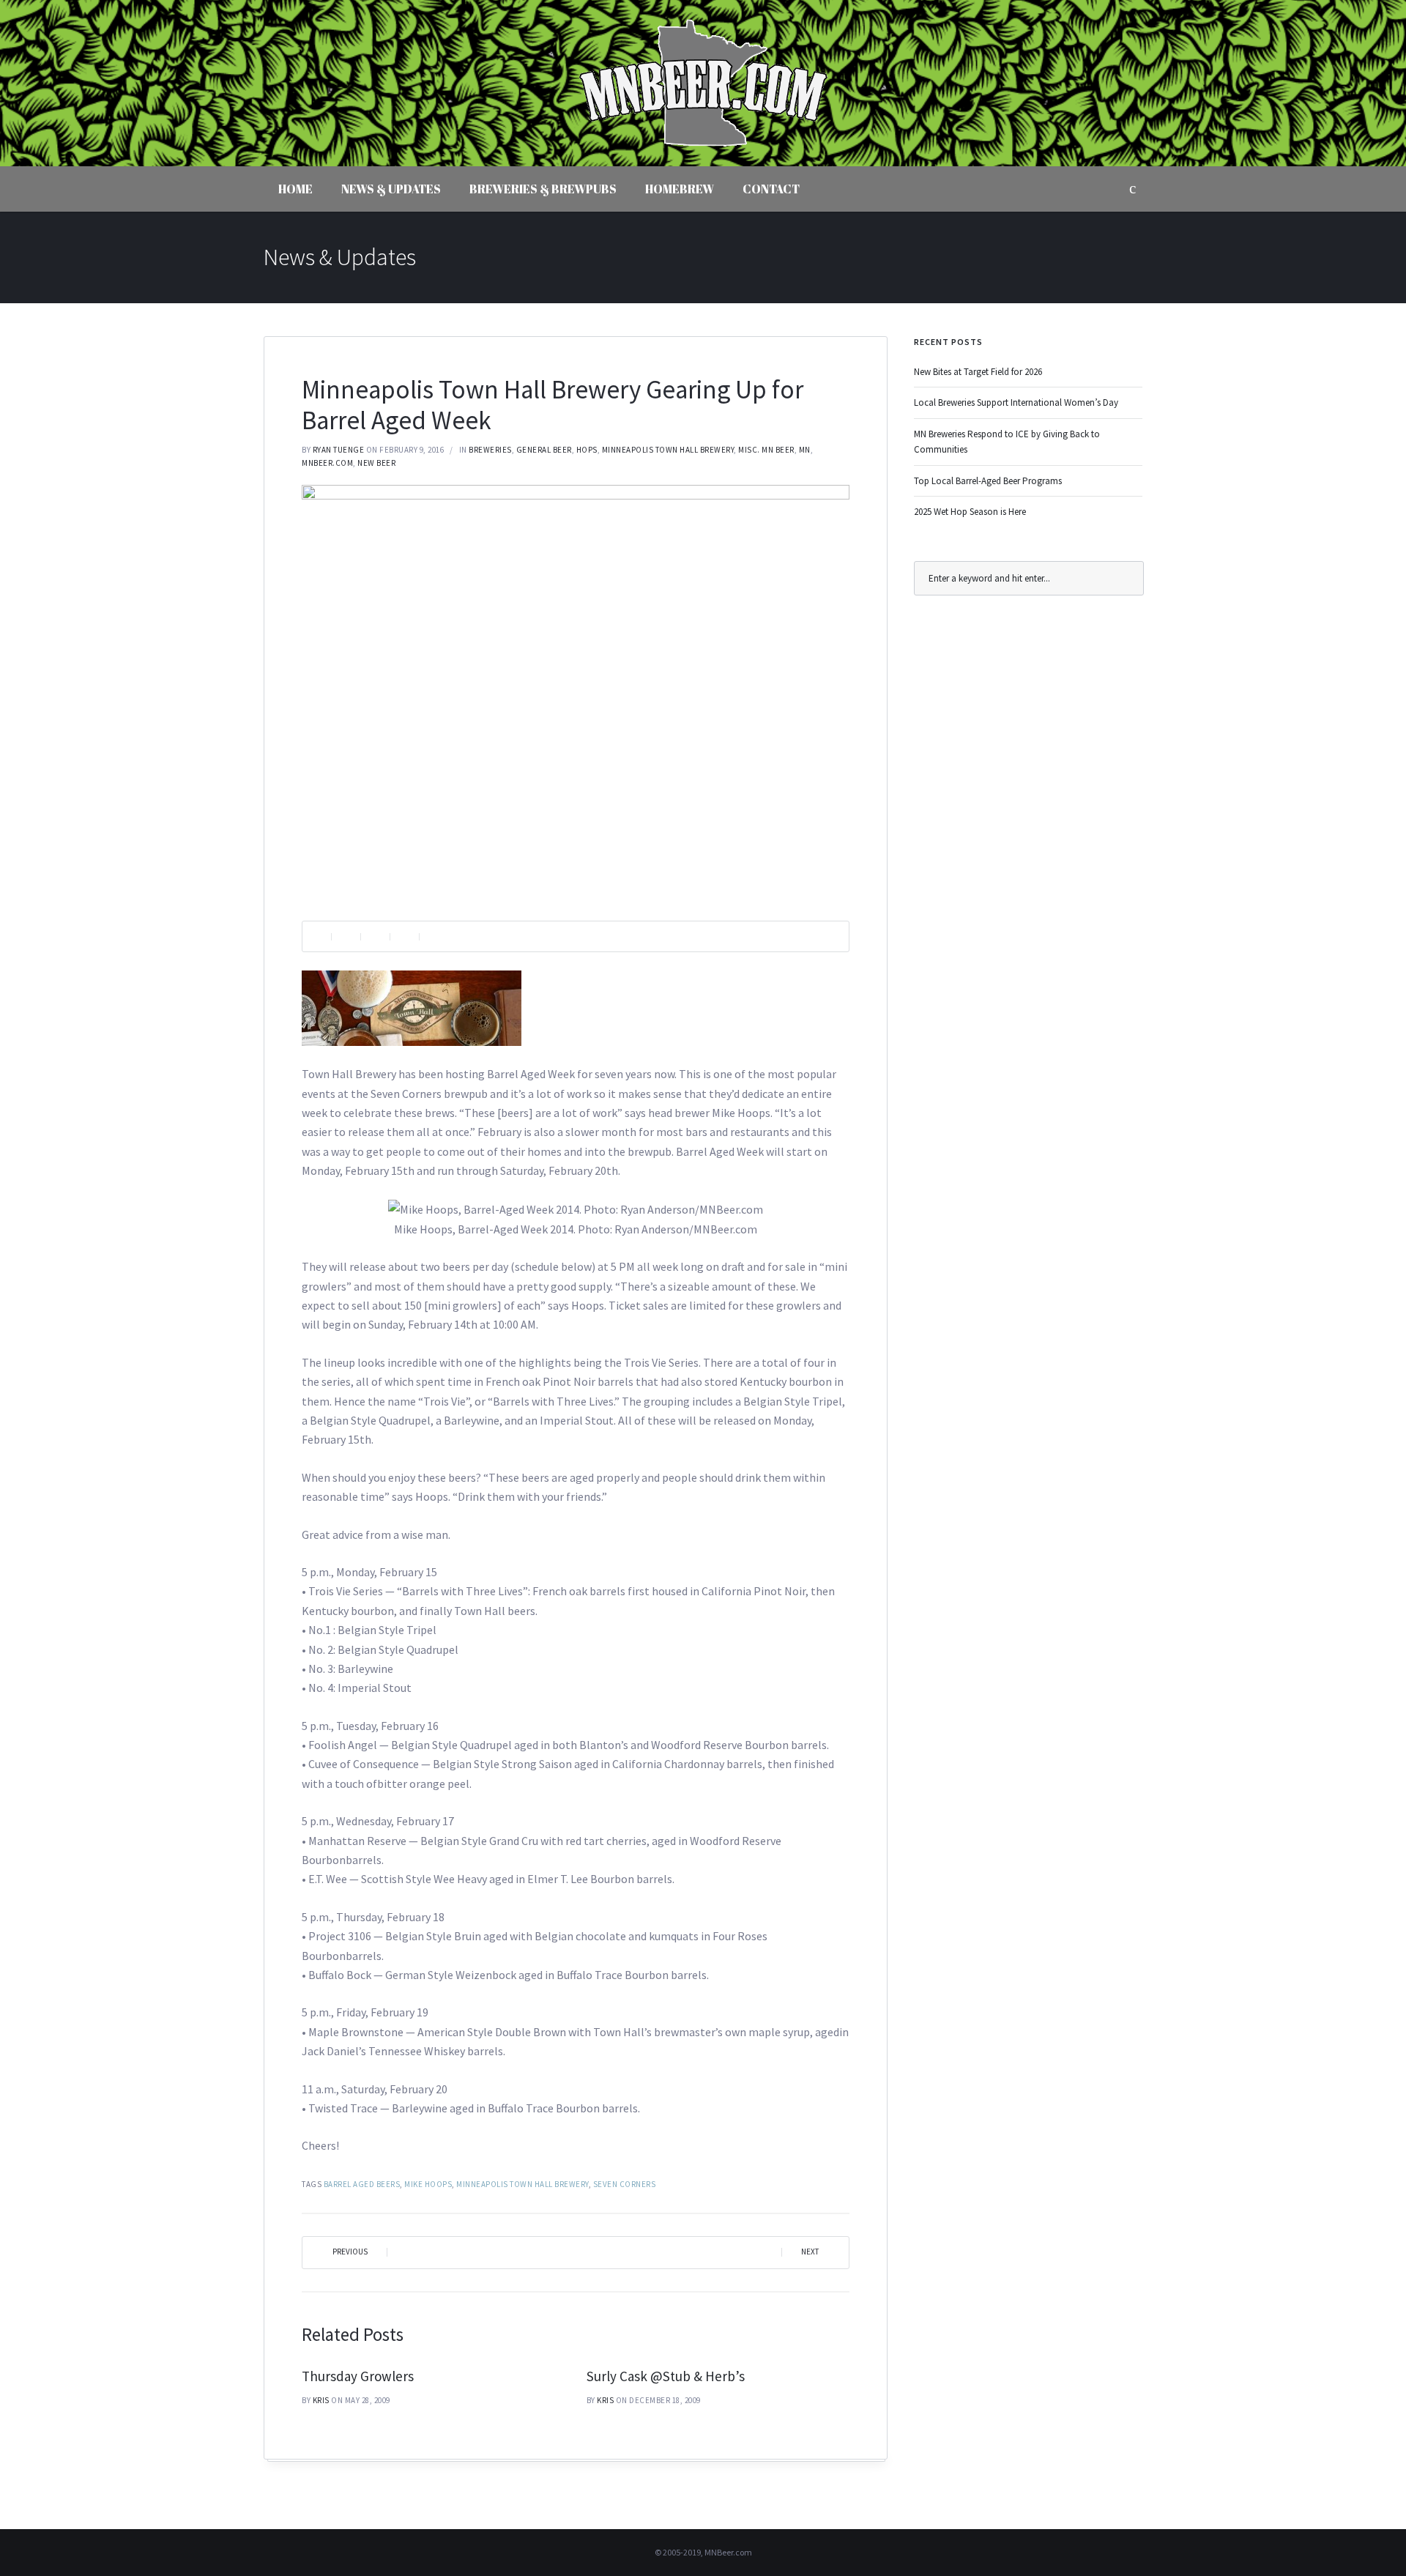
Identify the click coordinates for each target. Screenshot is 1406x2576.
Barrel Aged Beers (362, 2184)
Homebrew (680, 189)
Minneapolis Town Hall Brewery (668, 450)
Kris (321, 2400)
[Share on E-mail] (434, 936)
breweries (490, 450)
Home (295, 189)
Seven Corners (625, 2184)
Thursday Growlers (358, 2376)
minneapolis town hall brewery (522, 2184)
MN (805, 450)
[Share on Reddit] (404, 936)
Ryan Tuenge (339, 450)
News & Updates (391, 189)
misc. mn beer (766, 450)
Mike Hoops (428, 2184)
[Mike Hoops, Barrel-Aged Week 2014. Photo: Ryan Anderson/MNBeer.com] (576, 692)
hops (587, 450)
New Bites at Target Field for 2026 (978, 372)
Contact (771, 189)
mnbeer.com (327, 463)
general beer (544, 450)
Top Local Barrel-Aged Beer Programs (988, 481)
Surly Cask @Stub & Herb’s (666, 2376)
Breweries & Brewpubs (543, 189)
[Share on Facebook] (346, 936)
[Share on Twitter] (375, 936)
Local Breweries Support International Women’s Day (1016, 402)
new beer (376, 463)
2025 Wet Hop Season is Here (970, 512)
